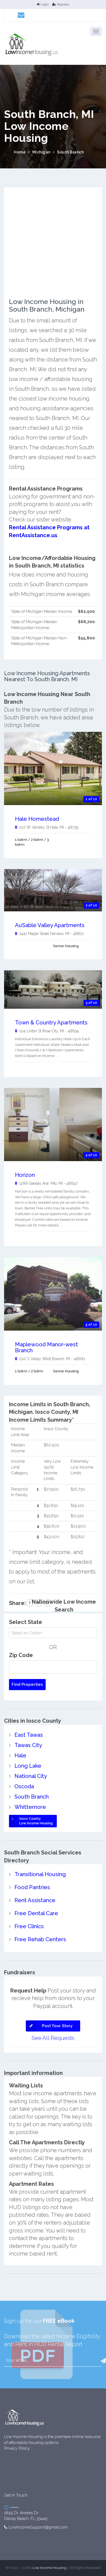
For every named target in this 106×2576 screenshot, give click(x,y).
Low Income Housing (49, 2568)
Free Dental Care (36, 1913)
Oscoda (24, 1786)
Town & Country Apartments (51, 1023)
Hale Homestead (37, 819)
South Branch (70, 152)
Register (63, 4)
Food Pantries (32, 1887)
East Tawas (29, 1735)
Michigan (41, 152)
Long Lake (28, 1766)
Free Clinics (29, 1926)
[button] (96, 31)
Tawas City (28, 1745)
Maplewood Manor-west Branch (46, 1347)
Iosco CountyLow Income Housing (36, 1821)
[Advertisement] (53, 245)
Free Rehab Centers (40, 1939)
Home (20, 152)
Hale (20, 1755)
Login (45, 4)
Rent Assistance (35, 1900)
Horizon (25, 1175)
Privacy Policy (17, 2448)
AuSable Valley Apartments (50, 925)
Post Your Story (57, 2026)
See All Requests (53, 2038)
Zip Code (21, 1655)
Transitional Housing (40, 1874)
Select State (26, 1622)
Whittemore (30, 1807)
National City (31, 1776)
